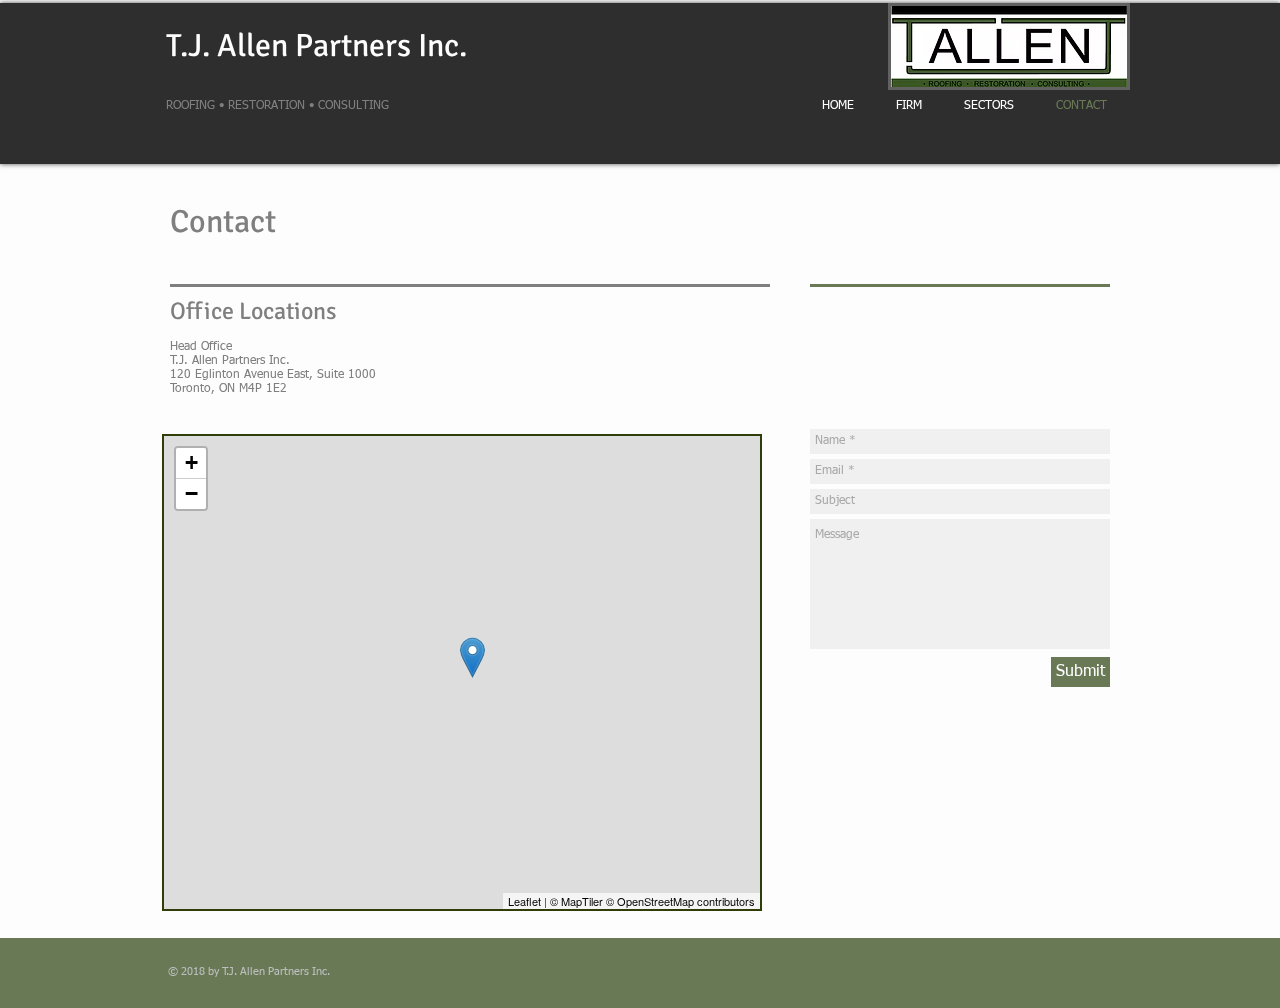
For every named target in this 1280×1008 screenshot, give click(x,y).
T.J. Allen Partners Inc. (316, 45)
